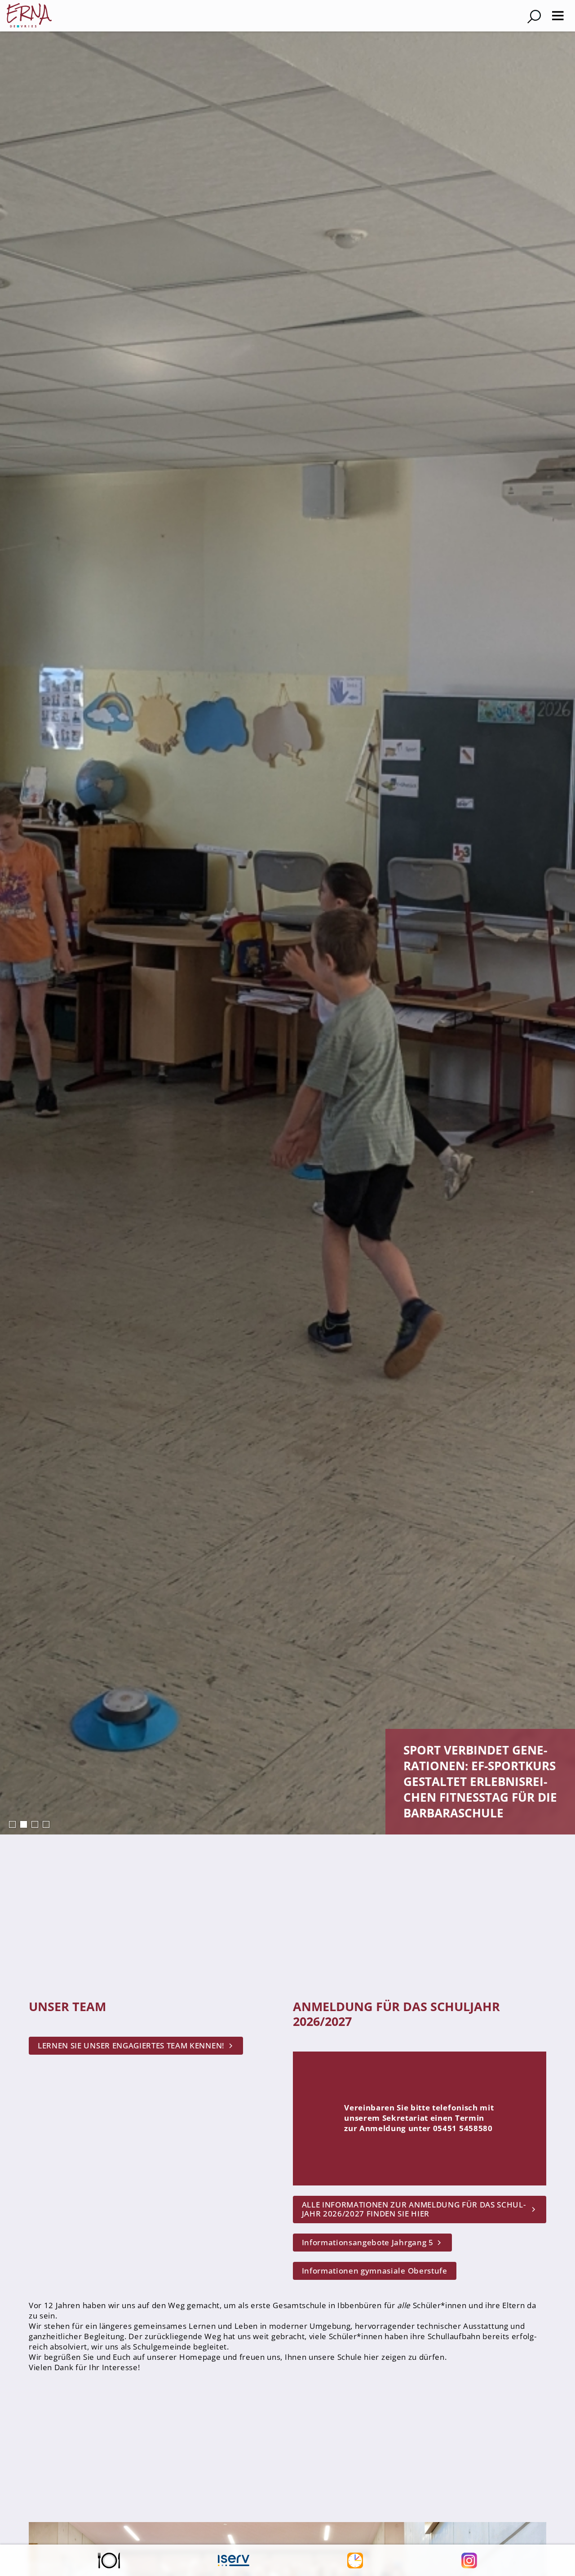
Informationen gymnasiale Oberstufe (375, 2271)
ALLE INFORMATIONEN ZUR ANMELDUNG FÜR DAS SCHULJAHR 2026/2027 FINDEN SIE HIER (414, 2209)
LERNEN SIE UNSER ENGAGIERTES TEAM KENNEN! (131, 2045)
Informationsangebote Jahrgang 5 (368, 2242)
